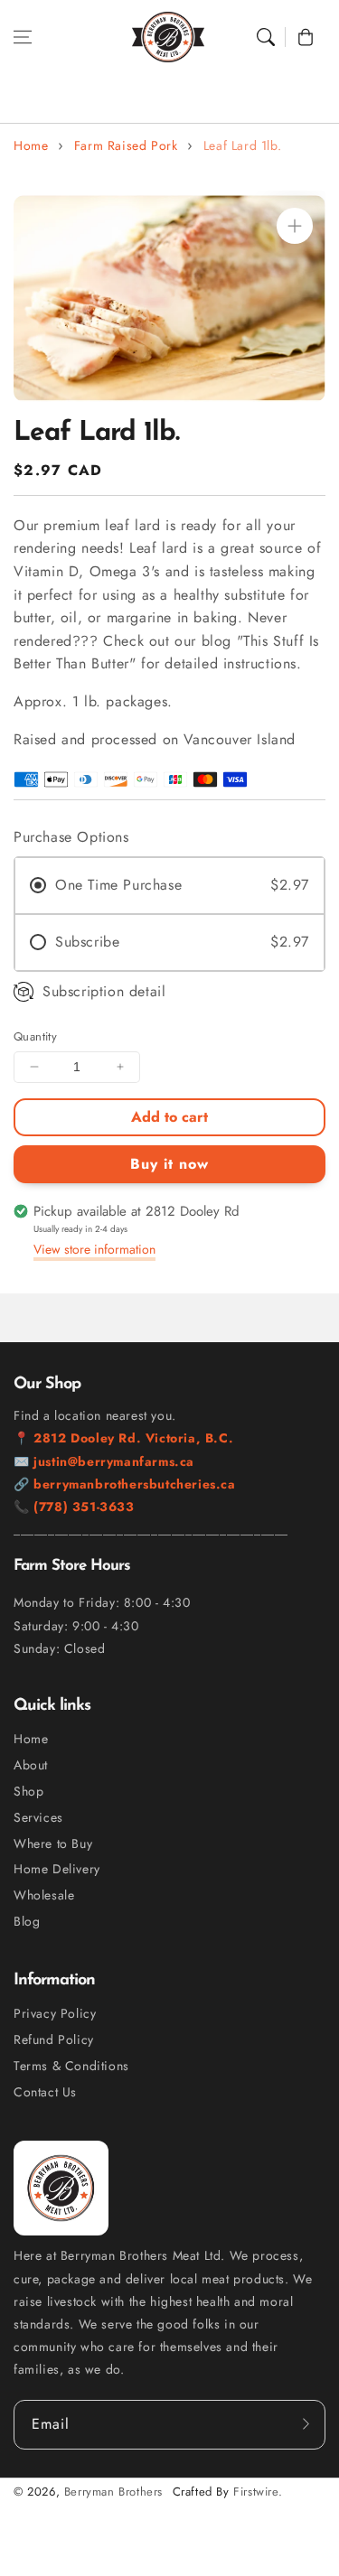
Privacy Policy (55, 2013)
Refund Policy (54, 2039)
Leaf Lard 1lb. (242, 145)
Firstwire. (258, 2492)
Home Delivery (57, 1869)
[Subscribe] (306, 2424)
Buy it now (169, 1164)
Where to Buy (53, 1843)
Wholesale (44, 1895)
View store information (94, 1249)
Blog (27, 1921)
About (31, 1765)
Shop (28, 1791)
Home (31, 145)
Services (38, 1817)
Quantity (35, 1036)
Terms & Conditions (71, 2066)
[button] (23, 37)
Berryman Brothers (113, 2492)
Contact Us (45, 2092)
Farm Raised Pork (126, 145)
